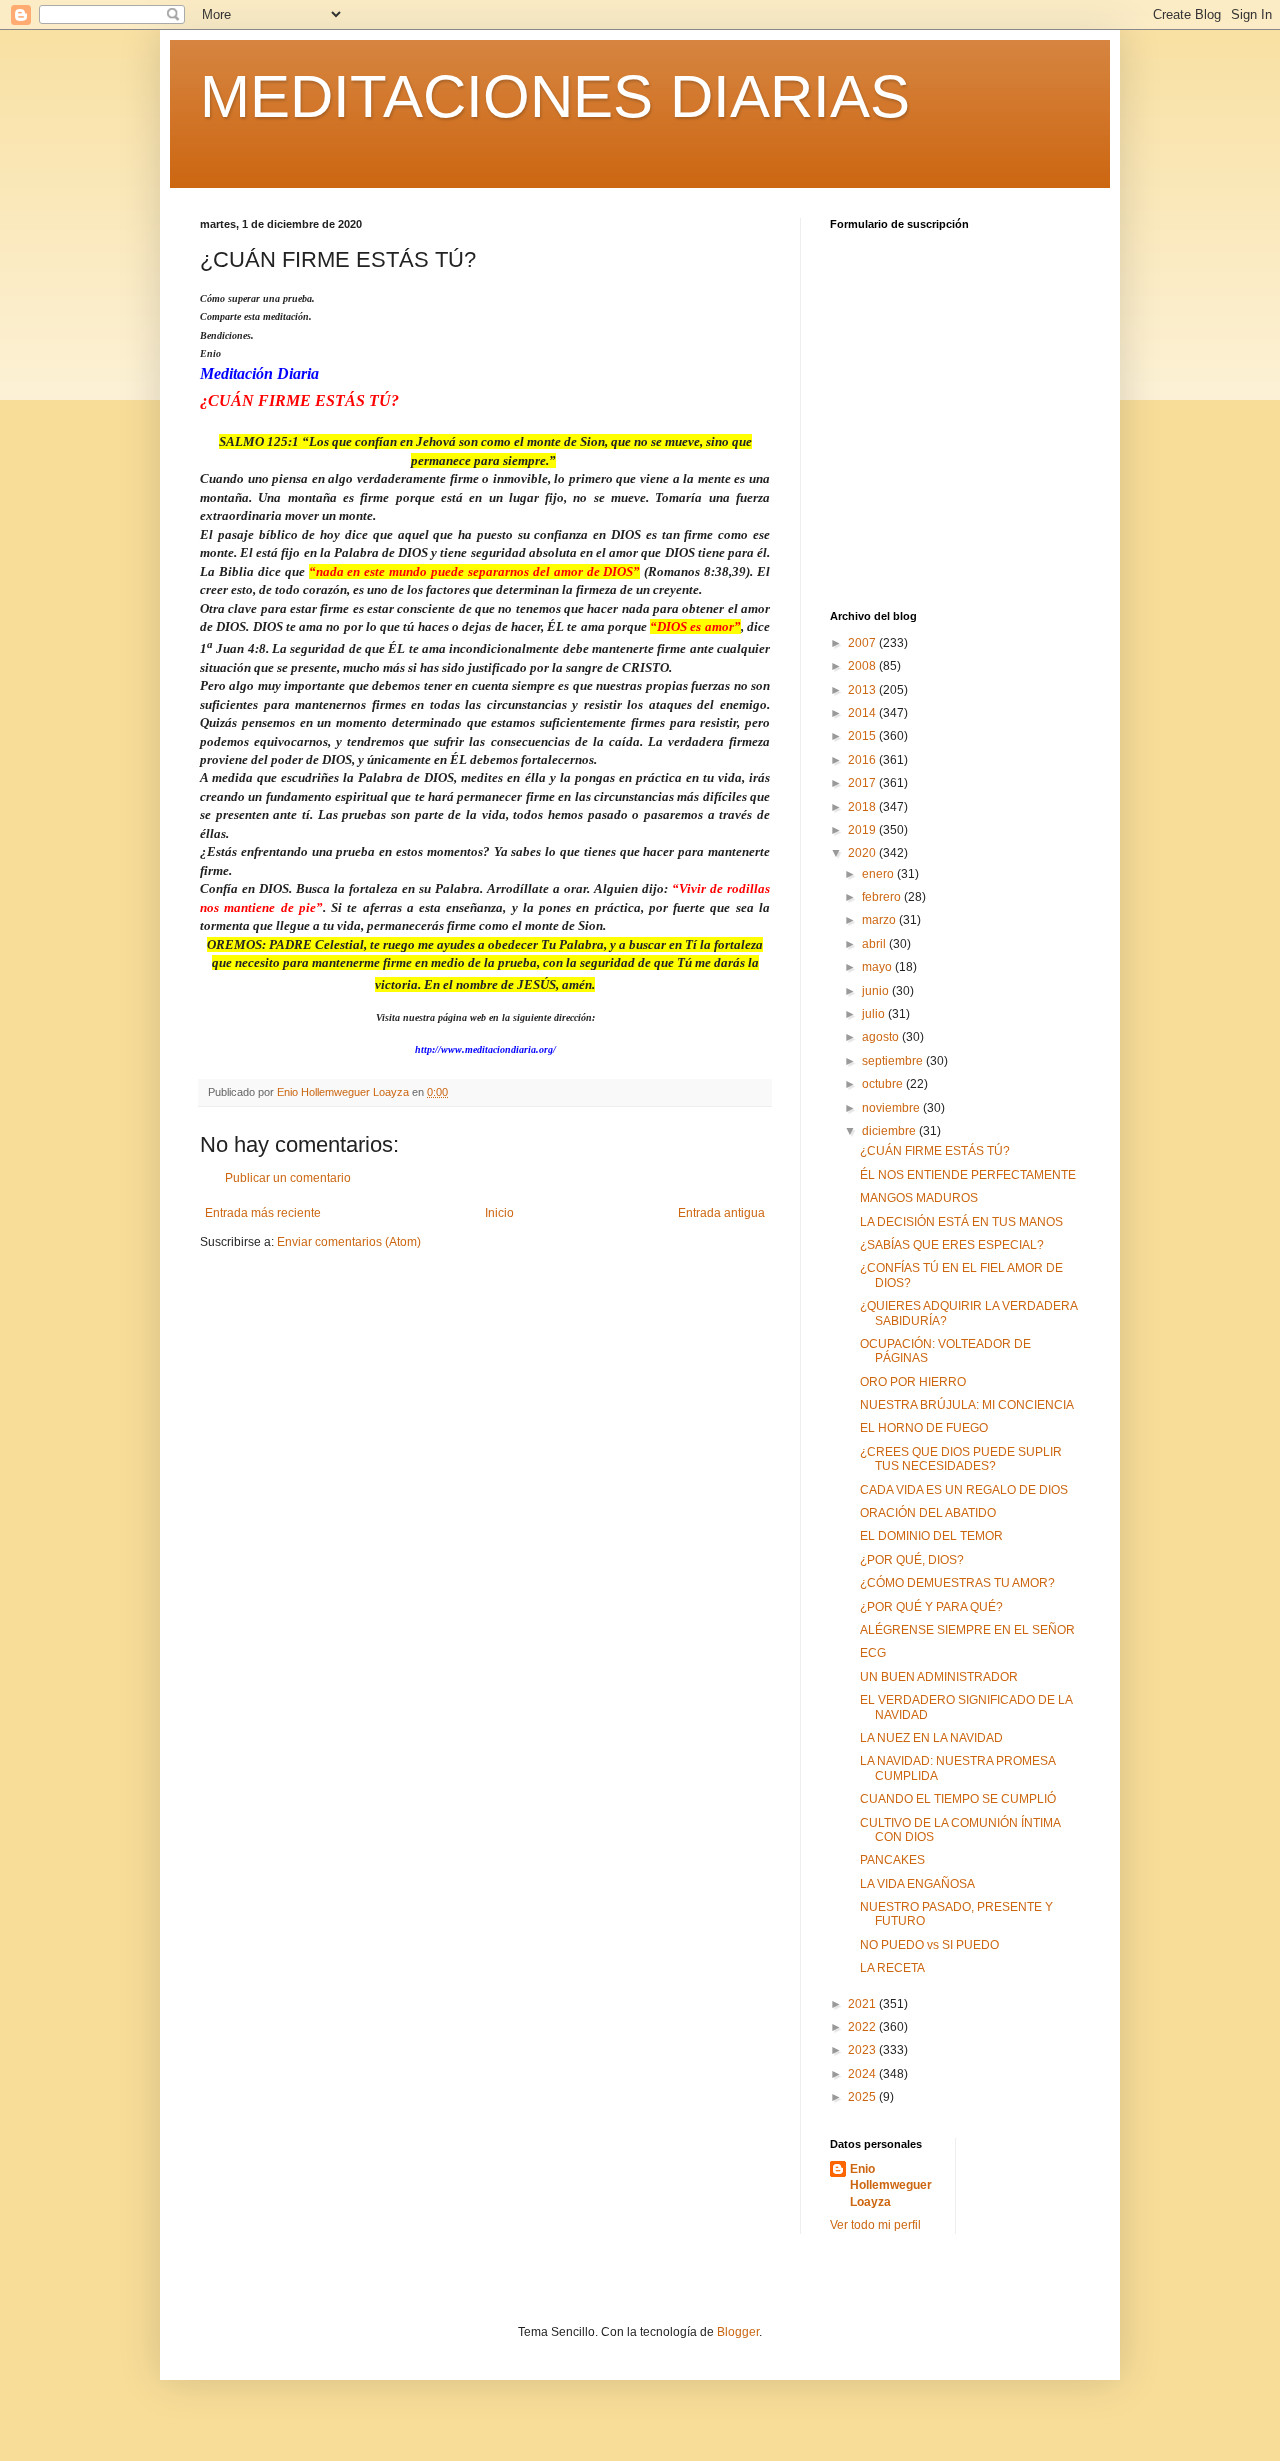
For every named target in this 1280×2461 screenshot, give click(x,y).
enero (879, 874)
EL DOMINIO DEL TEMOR (931, 1536)
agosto (882, 1037)
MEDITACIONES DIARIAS (555, 96)
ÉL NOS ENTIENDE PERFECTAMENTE (968, 1175)
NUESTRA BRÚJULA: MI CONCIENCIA (967, 1405)
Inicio (499, 1213)
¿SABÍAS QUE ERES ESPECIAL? (952, 1245)
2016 (863, 760)
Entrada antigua (721, 1213)
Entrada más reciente (263, 1213)
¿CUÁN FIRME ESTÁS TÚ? (935, 1151)
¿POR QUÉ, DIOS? (912, 1560)
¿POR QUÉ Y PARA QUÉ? (931, 1607)
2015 (863, 736)
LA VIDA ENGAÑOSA (917, 1884)
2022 (863, 2027)
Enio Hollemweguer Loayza (891, 2186)
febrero (883, 897)
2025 (863, 2097)
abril (875, 944)
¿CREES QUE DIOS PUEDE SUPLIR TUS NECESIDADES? (961, 1459)
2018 (863, 807)
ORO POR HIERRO (913, 1382)
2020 (863, 853)
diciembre (890, 1131)
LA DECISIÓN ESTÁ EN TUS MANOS (961, 1222)
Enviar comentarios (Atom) (349, 1242)
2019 (863, 830)
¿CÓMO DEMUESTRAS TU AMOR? (957, 1583)
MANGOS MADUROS (919, 1198)
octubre (884, 1084)
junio (877, 991)
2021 (863, 2004)
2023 (863, 2050)
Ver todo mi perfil (875, 2225)
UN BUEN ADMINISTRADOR (939, 1677)
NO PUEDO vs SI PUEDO (929, 1945)
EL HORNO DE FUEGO (924, 1428)
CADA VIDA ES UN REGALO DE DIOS (964, 1490)
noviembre (892, 1108)
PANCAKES (892, 1860)
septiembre (894, 1061)
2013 (863, 690)
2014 (863, 713)
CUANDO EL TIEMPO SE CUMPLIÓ (958, 1799)
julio (875, 1014)
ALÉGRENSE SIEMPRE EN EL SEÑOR (967, 1630)
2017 (863, 783)
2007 (863, 643)
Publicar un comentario (288, 1178)
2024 (863, 2074)
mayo (878, 967)
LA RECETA (892, 1968)
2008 (863, 666)
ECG (873, 1653)
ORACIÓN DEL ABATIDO (928, 1513)
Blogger (738, 2332)
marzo (880, 920)
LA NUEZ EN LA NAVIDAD (931, 1738)
